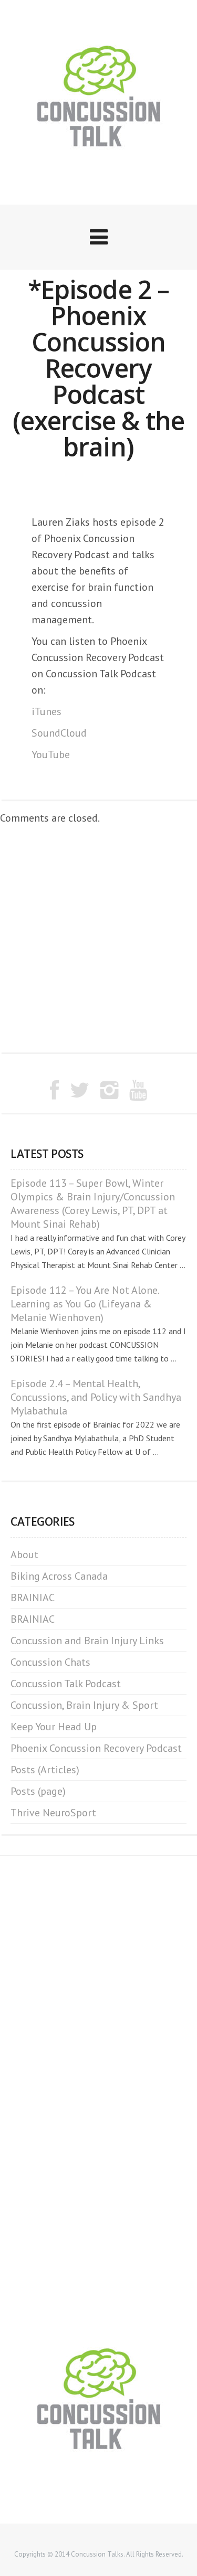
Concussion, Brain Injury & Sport (84, 1705)
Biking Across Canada (59, 1576)
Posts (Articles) (45, 1770)
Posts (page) (38, 1791)
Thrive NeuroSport (53, 1813)
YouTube (51, 754)
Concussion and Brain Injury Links (87, 1641)
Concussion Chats (50, 1662)
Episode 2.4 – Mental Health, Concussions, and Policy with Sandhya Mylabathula (96, 1397)
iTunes (46, 711)
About (24, 1555)
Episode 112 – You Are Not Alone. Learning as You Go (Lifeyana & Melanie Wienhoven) (85, 1304)
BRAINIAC (33, 1598)
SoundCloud (59, 733)
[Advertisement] (98, 939)
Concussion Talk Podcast (66, 1684)
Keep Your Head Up (54, 1727)
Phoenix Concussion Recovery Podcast (96, 1748)
